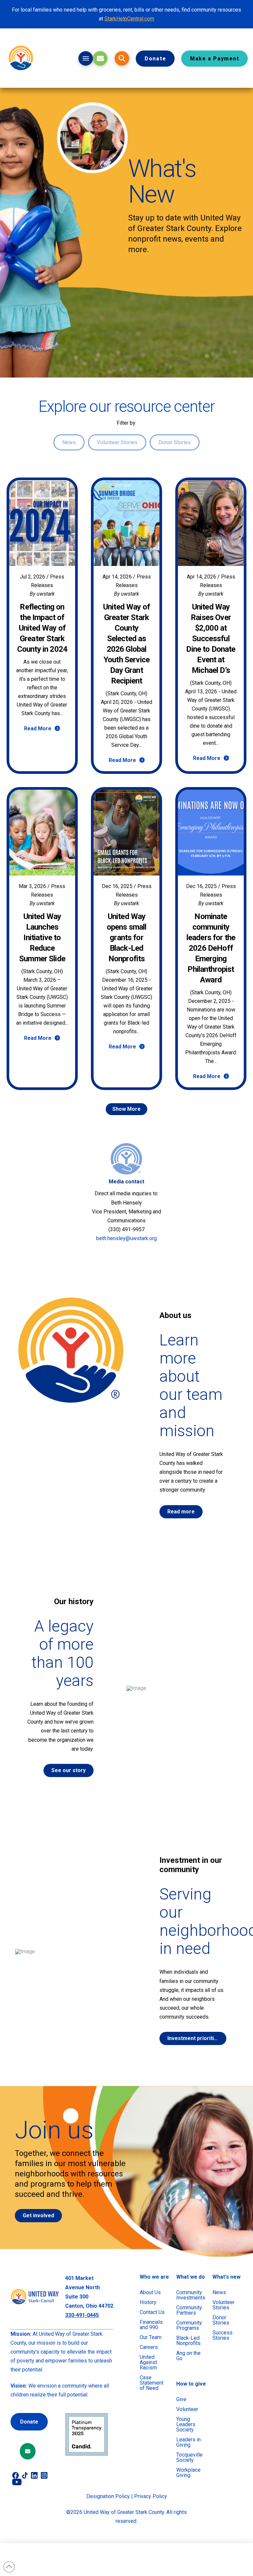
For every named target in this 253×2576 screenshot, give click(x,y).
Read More (38, 728)
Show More (126, 1109)
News (69, 442)
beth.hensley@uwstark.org (126, 1238)
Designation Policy (108, 2496)
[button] (86, 58)
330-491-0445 (82, 2315)
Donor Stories (175, 442)
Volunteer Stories (117, 442)
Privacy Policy (151, 2496)
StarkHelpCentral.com (129, 19)
